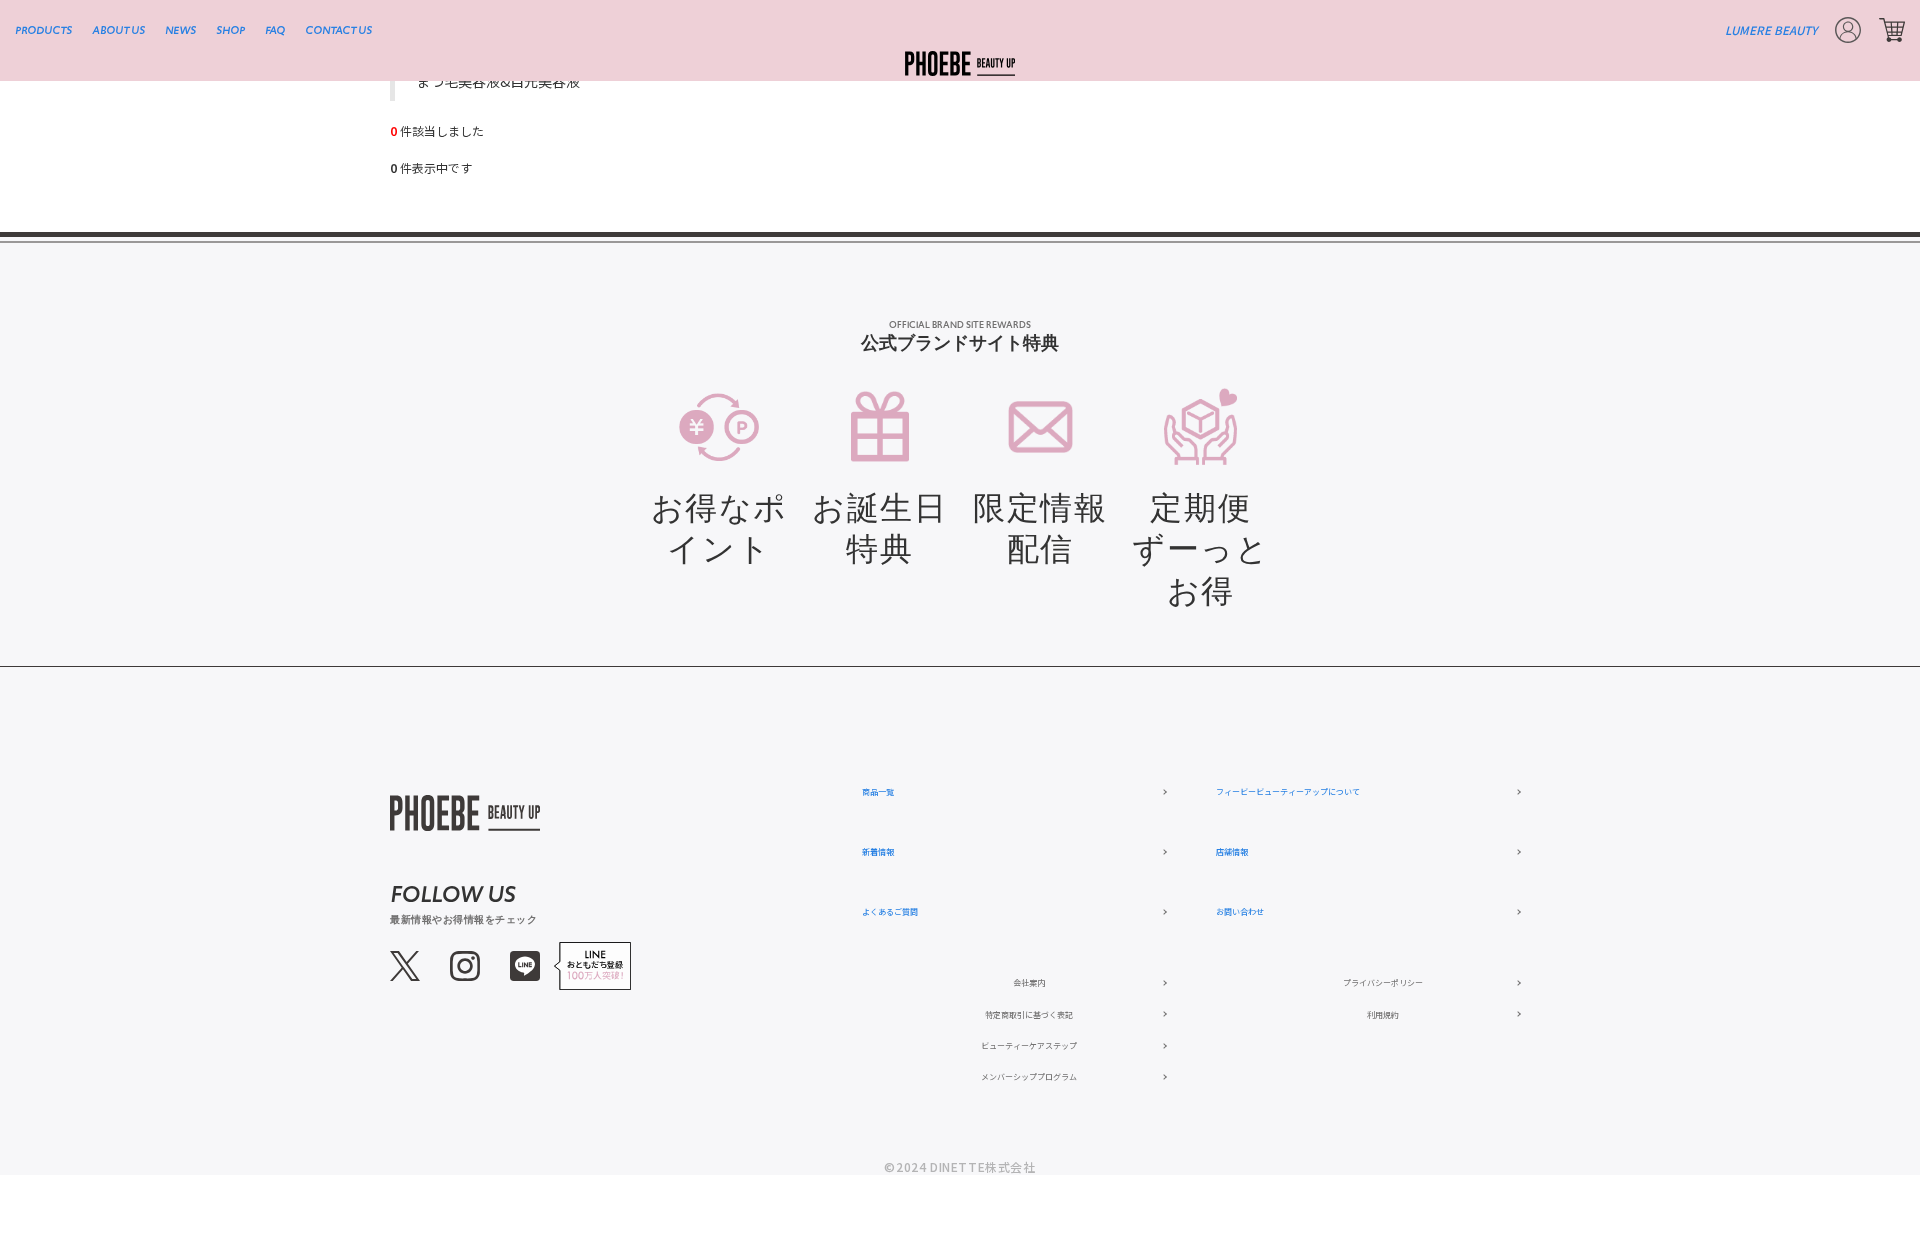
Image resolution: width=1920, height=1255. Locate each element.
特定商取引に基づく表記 (1029, 1014)
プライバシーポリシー (1383, 982)
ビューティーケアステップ (1029, 1045)
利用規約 (1383, 1014)
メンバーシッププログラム (1029, 1076)
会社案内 (1029, 982)
